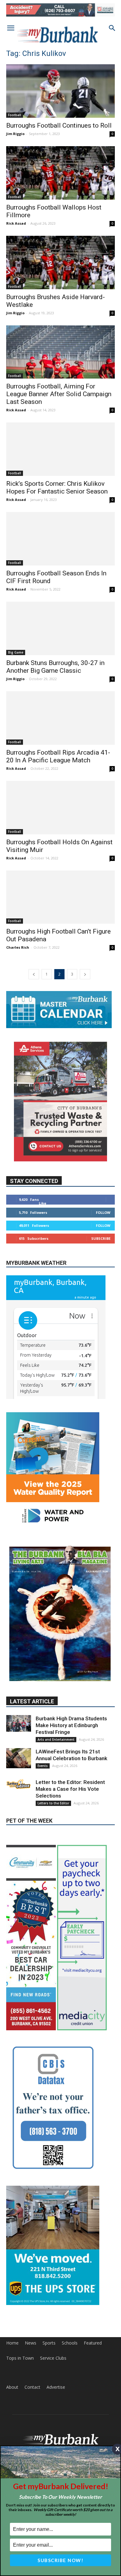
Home (12, 2289)
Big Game (16, 652)
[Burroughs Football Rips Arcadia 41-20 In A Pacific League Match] (60, 718)
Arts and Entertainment (56, 1686)
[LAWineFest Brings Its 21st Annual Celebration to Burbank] (19, 1705)
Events (43, 1712)
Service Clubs (53, 2304)
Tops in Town (20, 2304)
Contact (32, 2333)
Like (43, 1203)
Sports (49, 2289)
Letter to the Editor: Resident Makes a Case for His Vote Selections (70, 1735)
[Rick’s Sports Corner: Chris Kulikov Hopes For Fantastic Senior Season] (60, 449)
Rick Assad (16, 223)
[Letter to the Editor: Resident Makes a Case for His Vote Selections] (19, 1731)
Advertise (56, 2333)
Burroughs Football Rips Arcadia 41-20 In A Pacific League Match (58, 756)
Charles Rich (18, 947)
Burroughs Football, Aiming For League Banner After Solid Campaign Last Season (59, 394)
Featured (93, 2289)
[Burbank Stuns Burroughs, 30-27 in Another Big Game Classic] (60, 628)
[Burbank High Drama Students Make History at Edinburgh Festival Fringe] (19, 1670)
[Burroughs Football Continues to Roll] (60, 91)
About (12, 2333)
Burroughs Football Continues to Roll (59, 125)
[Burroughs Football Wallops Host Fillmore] (60, 173)
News (31, 2289)
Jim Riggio (15, 134)
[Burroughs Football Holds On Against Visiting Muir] (60, 808)
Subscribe (101, 1238)
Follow (103, 1212)
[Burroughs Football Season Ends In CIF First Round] (60, 539)
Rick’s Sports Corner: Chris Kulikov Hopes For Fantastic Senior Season (57, 487)
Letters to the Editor (53, 1750)
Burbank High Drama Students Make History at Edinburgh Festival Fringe (71, 1672)
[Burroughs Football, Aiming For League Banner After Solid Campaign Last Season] (60, 352)
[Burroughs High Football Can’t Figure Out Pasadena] (60, 897)
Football (15, 115)
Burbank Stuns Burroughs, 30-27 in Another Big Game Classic (55, 667)
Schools (70, 2289)
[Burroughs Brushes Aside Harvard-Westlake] (60, 263)
